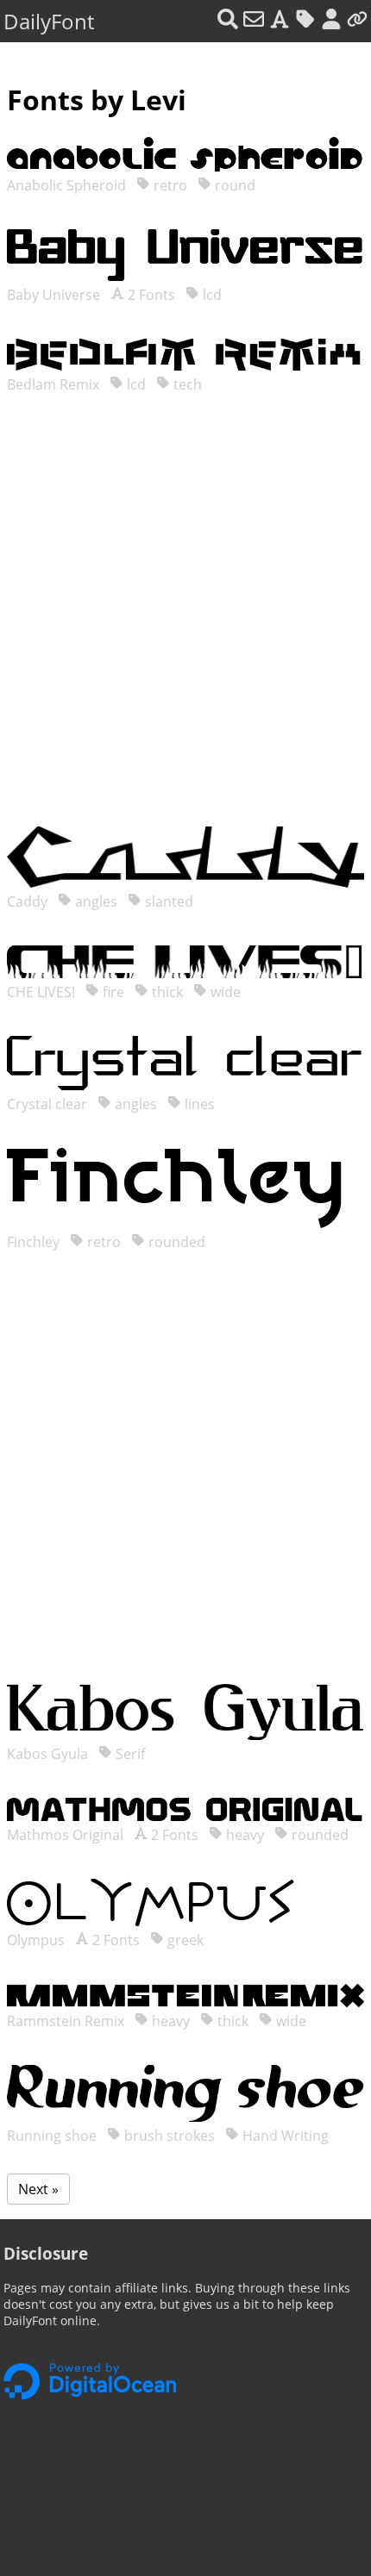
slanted (167, 901)
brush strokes (168, 2136)
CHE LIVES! (43, 992)
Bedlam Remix (55, 384)
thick (166, 992)
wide (224, 992)
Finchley (35, 1242)
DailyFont (49, 21)
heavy (243, 1835)
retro (169, 185)
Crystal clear (49, 1104)
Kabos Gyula (49, 1754)
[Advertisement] (185, 627)
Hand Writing (284, 2136)
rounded (175, 1242)
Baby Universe (55, 295)
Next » (38, 2189)
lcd (211, 295)
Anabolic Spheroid (68, 185)
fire (112, 992)
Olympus (38, 1940)
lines (198, 1104)
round (233, 185)
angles (94, 901)
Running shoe (53, 2136)
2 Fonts (150, 295)
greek (184, 1940)
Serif (129, 1754)
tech (186, 384)
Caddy (29, 901)
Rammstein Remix (67, 2021)
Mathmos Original (67, 1835)
